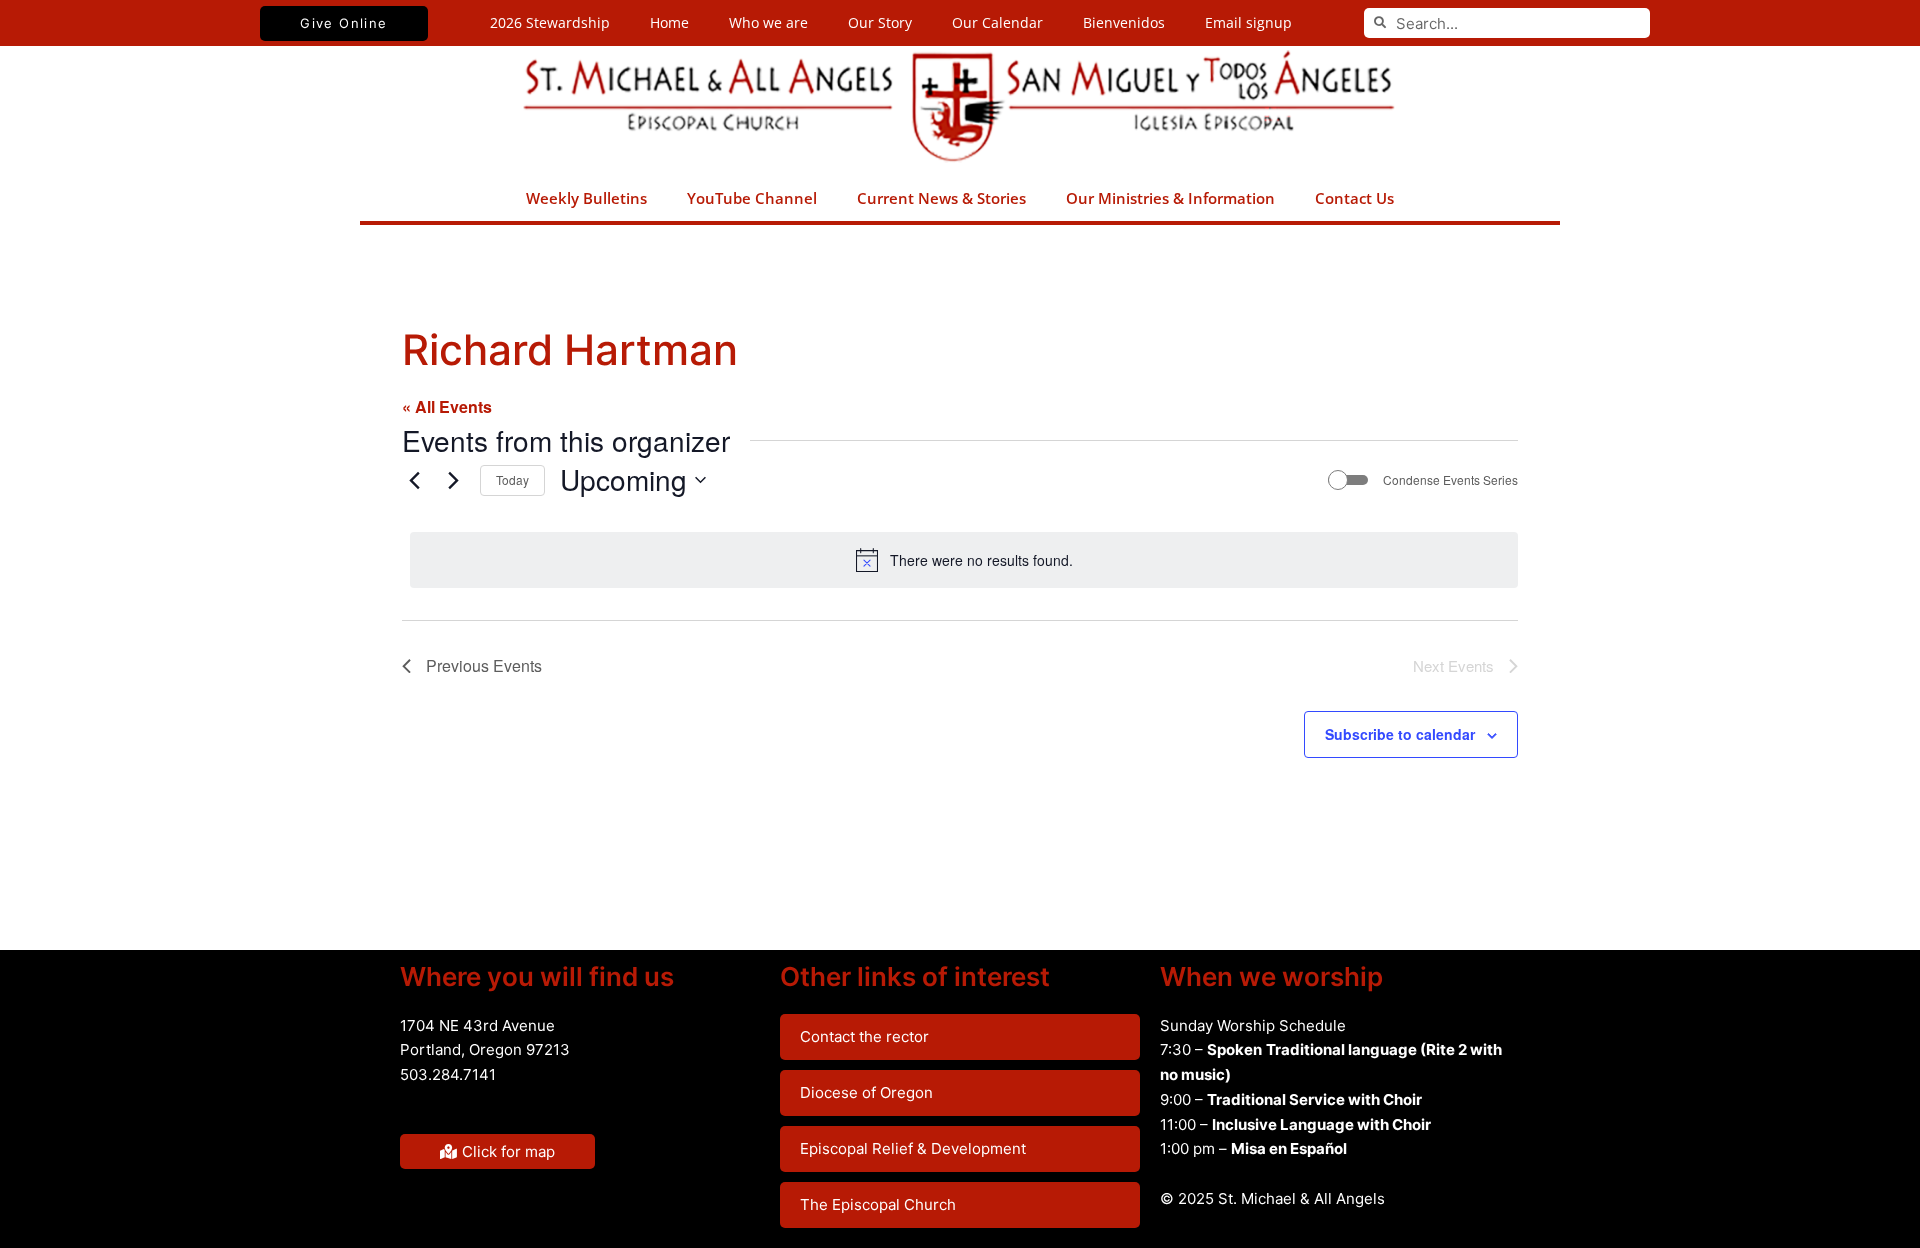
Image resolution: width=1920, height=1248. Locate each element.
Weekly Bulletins (586, 198)
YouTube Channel (752, 198)
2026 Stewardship (550, 22)
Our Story (880, 22)
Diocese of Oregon (866, 1092)
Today (512, 479)
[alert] (964, 560)
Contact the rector (864, 1036)
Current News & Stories (941, 198)
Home (669, 22)
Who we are (768, 22)
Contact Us (1354, 198)
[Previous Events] (414, 480)
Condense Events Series (1450, 480)
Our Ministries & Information (1170, 198)
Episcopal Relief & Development (913, 1148)
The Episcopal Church (878, 1204)
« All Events (447, 406)
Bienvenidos (1124, 22)
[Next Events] (453, 480)
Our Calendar (997, 22)
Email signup (1248, 22)
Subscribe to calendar (1400, 734)
